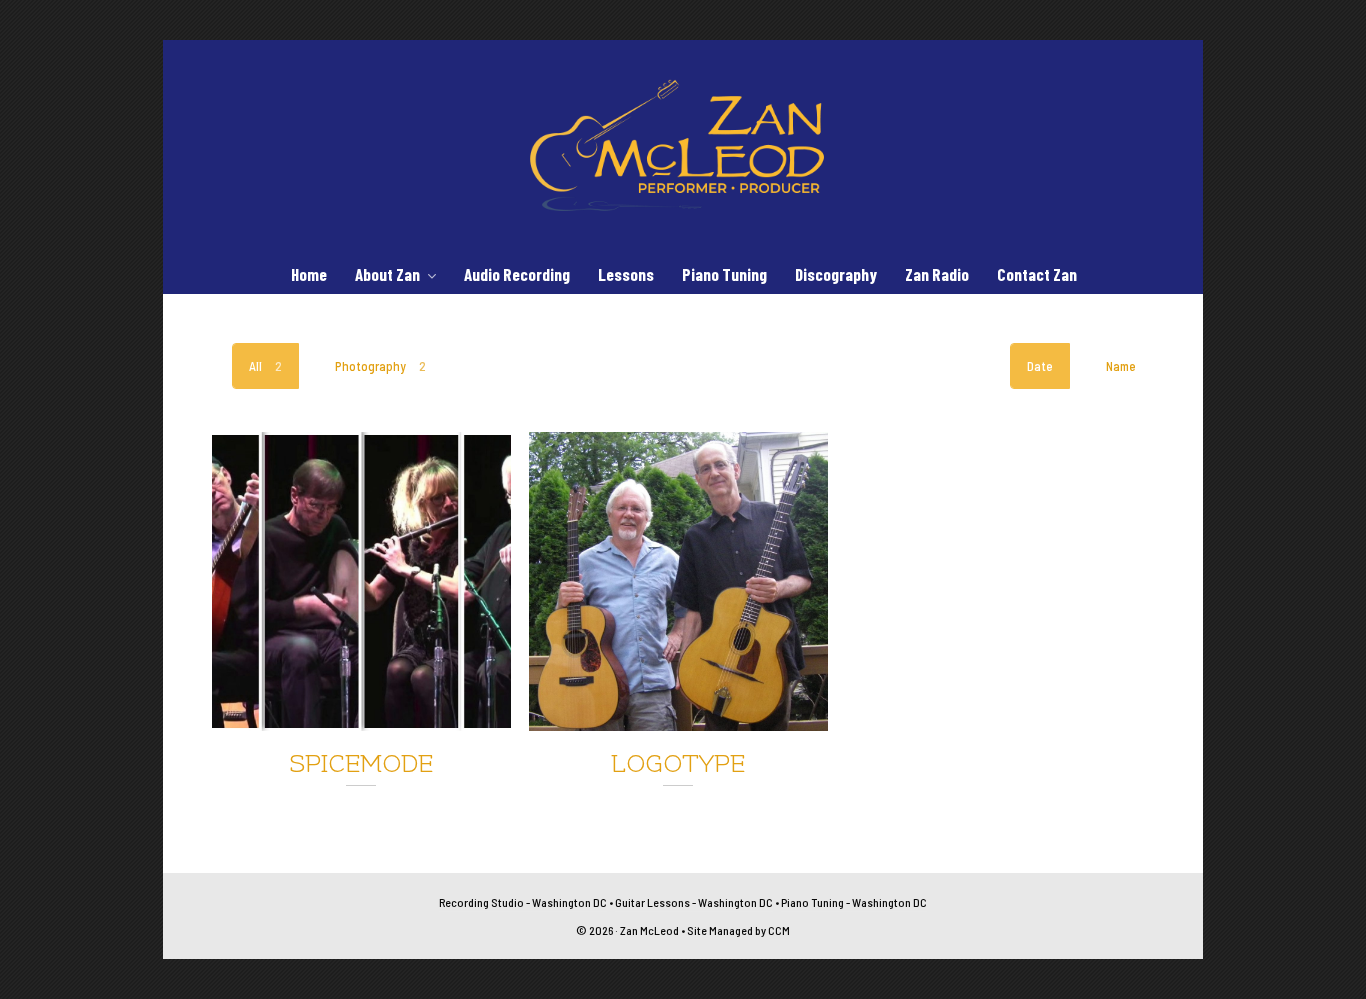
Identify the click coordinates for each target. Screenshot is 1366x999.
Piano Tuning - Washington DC (854, 902)
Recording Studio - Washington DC (523, 902)
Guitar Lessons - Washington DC (694, 902)
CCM (779, 930)
